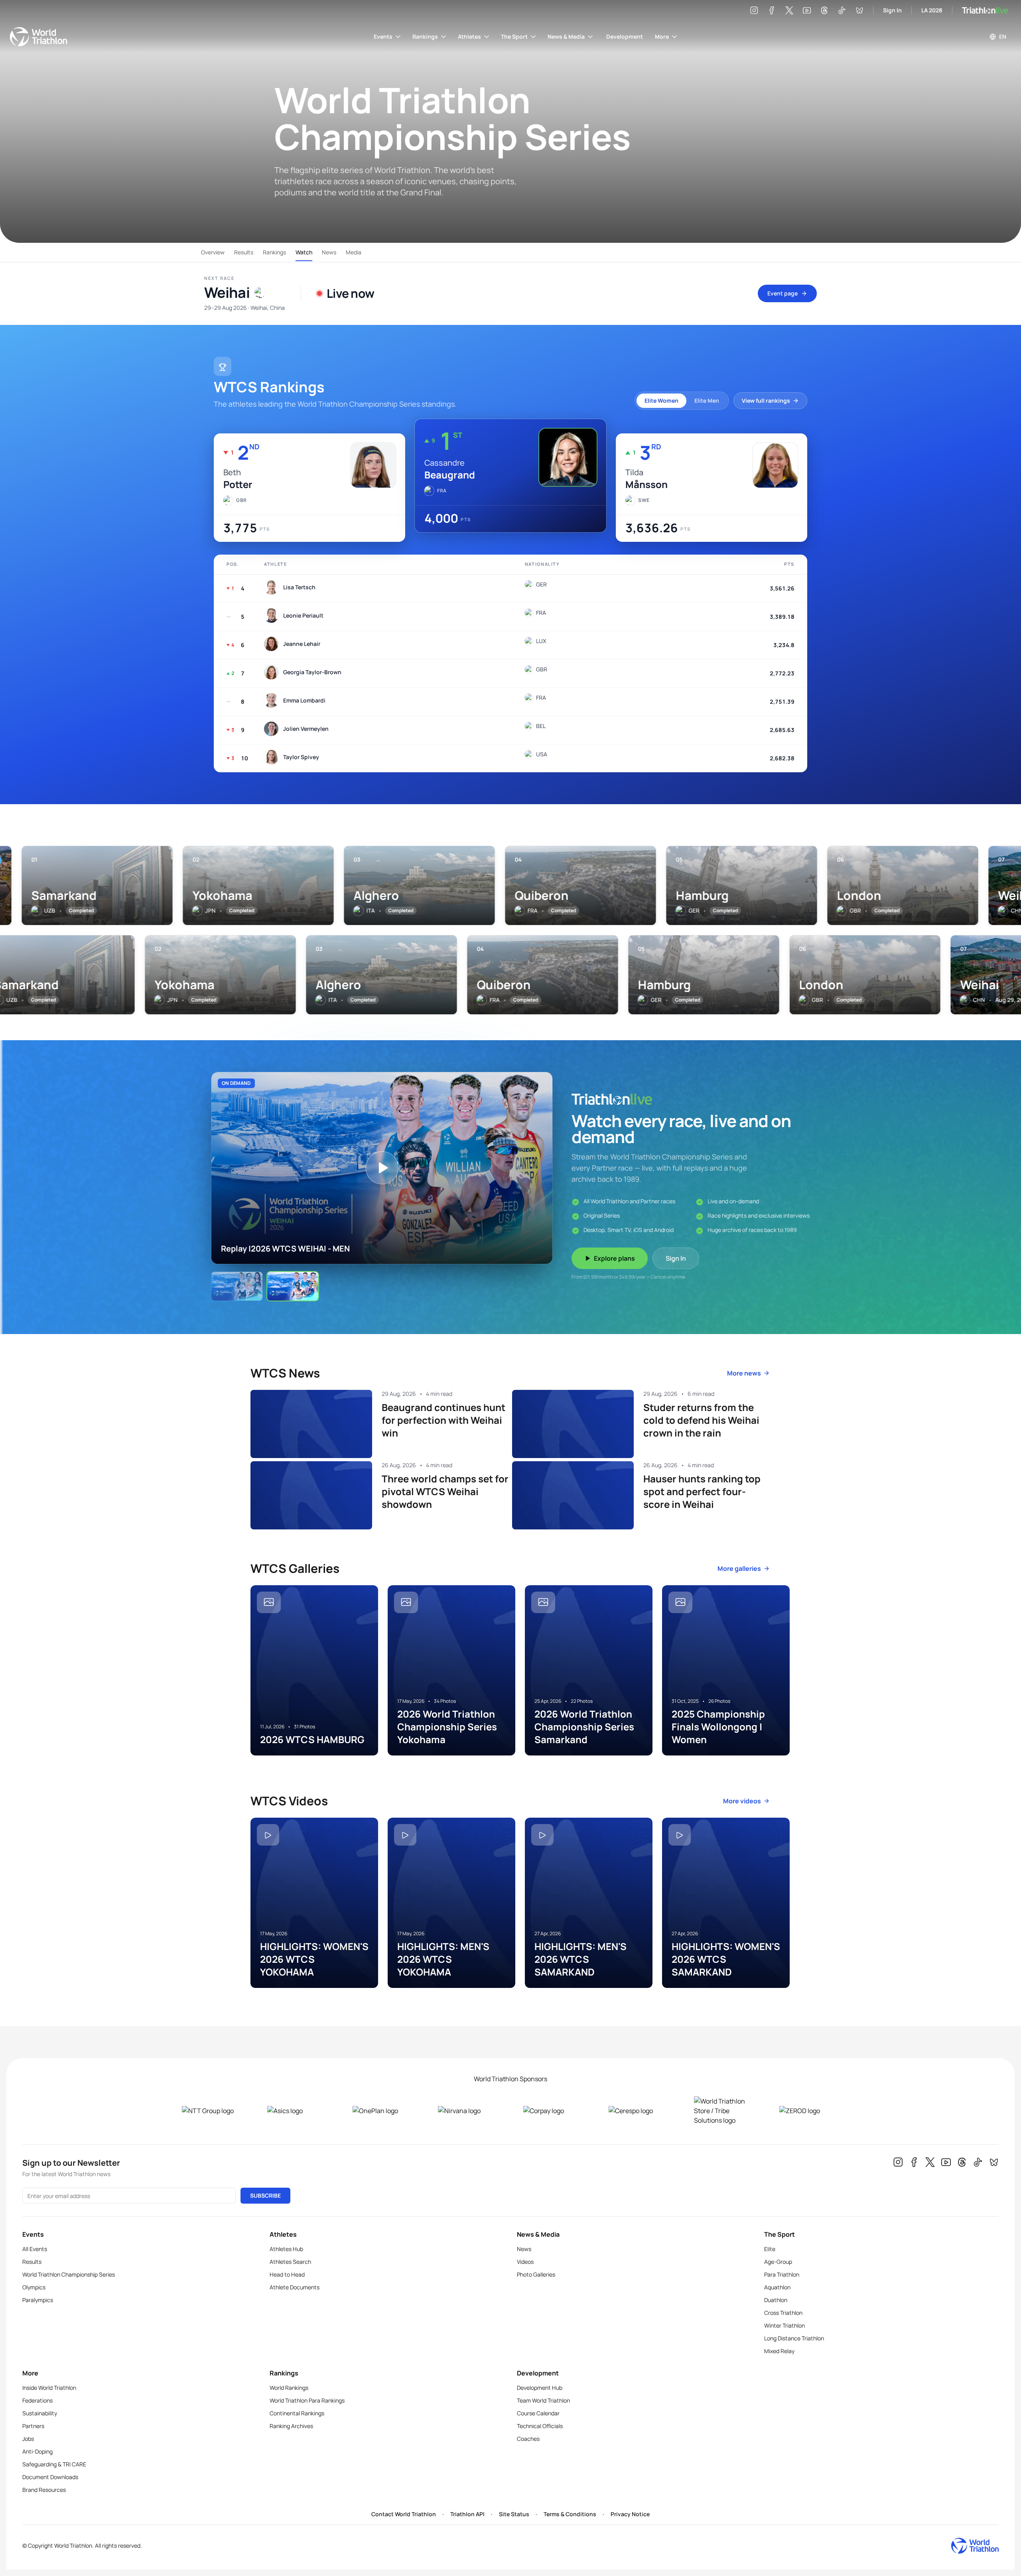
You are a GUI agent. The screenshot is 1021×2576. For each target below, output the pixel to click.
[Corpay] (553, 2111)
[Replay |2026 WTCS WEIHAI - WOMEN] (237, 1286)
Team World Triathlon (543, 2400)
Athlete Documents (295, 2287)
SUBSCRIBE (265, 2195)
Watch (304, 252)
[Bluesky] (859, 10)
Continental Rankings (297, 2413)
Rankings (425, 36)
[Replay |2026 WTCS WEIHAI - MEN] (293, 1286)
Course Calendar (538, 2413)
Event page (783, 293)
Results (244, 252)
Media (354, 252)
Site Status (514, 2514)
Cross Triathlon (783, 2313)
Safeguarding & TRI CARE (54, 2464)
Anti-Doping (37, 2451)
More (662, 36)
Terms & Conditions (570, 2514)
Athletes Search (290, 2262)
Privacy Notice (630, 2514)
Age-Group (778, 2262)
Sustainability (40, 2413)
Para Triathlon (782, 2274)
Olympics (34, 2287)
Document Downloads (50, 2477)
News (329, 252)
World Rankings (289, 2388)
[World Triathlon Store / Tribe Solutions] (724, 2111)
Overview (213, 252)
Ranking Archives (291, 2426)
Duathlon (776, 2300)
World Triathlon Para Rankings (307, 2400)
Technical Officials (540, 2426)
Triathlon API (467, 2514)
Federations (37, 2400)
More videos (742, 1801)
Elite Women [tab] (661, 400)
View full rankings (766, 400)
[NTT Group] (212, 2111)
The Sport (514, 36)
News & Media (566, 36)
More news (744, 1373)
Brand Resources (44, 2490)
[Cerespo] (639, 2111)
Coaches (528, 2439)
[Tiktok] (842, 10)
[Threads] (824, 10)
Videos (525, 2262)
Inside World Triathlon (49, 2388)
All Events (35, 2249)
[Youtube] (807, 10)
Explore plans (614, 1258)
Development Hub (540, 2388)
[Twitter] (789, 10)
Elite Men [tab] (707, 400)
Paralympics (38, 2300)
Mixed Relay (779, 2351)
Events (383, 36)
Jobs (28, 2439)
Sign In (892, 10)
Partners (33, 2426)
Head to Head (287, 2274)
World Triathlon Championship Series (69, 2274)
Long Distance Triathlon (794, 2338)
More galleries (739, 1568)
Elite (770, 2249)
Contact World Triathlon (404, 2514)
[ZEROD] (809, 2111)
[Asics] (297, 2111)
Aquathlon (777, 2287)
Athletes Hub (286, 2249)
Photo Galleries (536, 2274)
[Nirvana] (468, 2111)
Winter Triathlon (784, 2325)
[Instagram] (754, 10)
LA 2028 (932, 10)
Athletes (469, 36)
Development (625, 36)
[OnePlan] (382, 2111)
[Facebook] (772, 10)
